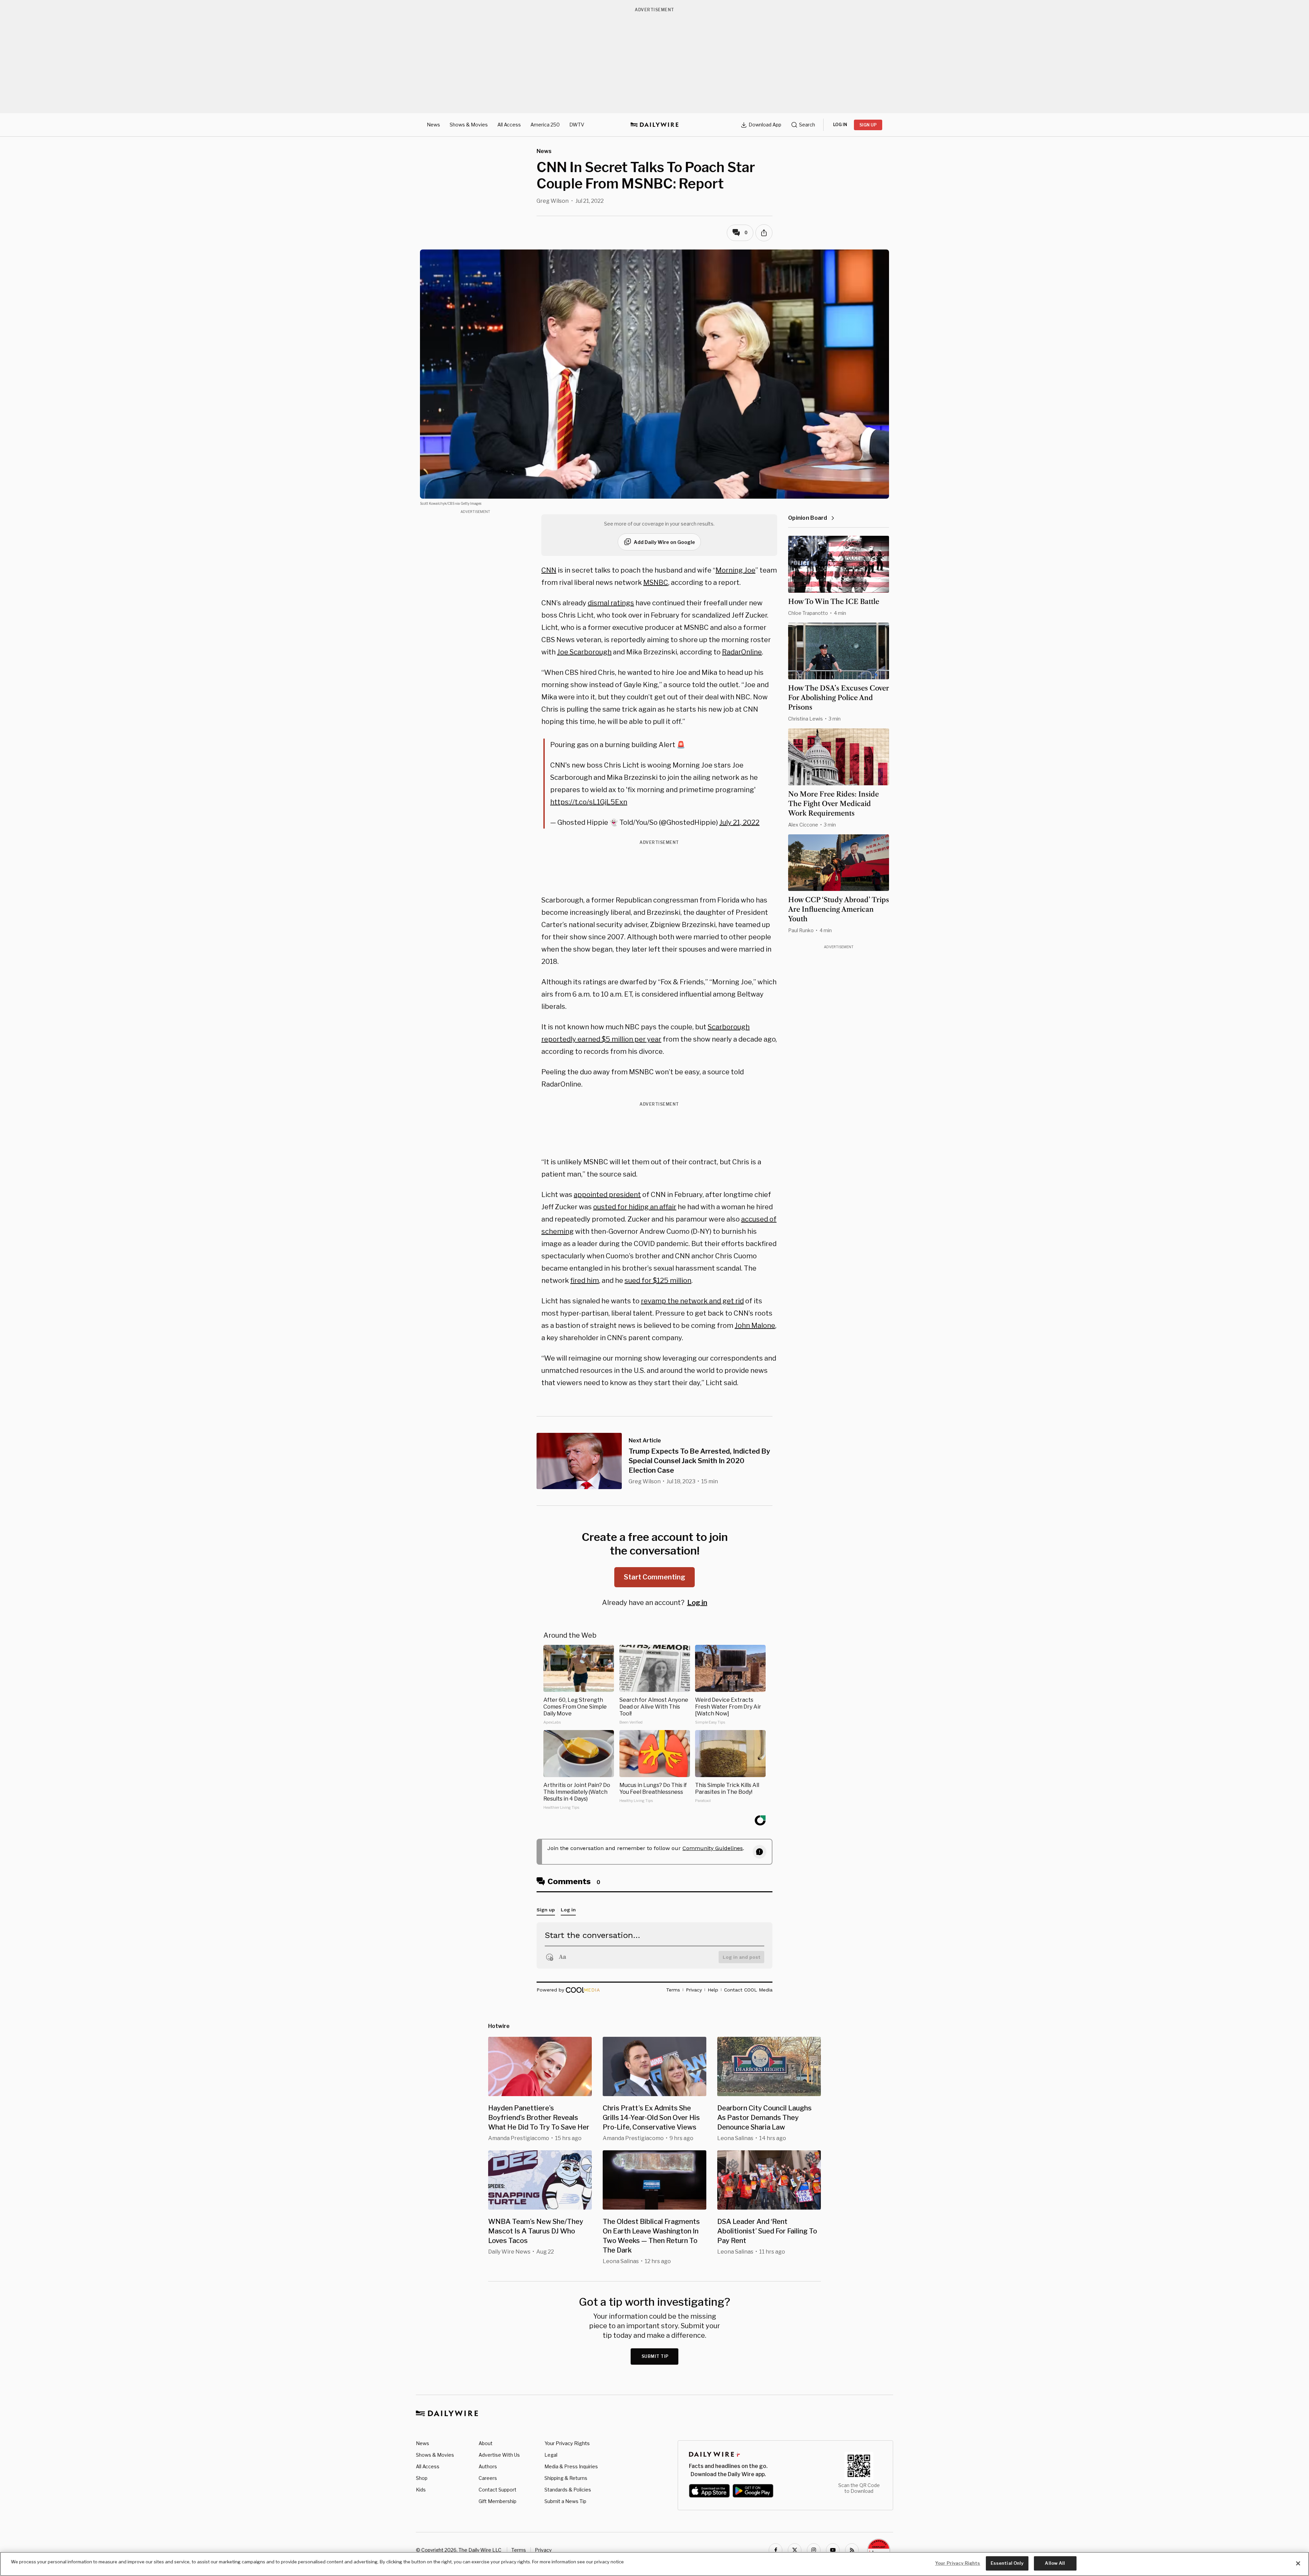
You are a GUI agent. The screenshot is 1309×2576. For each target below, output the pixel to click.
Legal (551, 2455)
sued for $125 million (658, 1281)
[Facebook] (776, 2550)
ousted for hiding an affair (635, 1207)
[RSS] (852, 2550)
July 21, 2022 (739, 822)
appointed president (607, 1195)
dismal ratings (611, 603)
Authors (488, 2466)
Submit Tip (655, 2356)
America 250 (545, 125)
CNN (549, 570)
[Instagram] (814, 2550)
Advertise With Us (499, 2455)
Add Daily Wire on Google (664, 542)
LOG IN (840, 125)
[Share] (764, 233)
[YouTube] (833, 2550)
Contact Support (498, 2490)
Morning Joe (735, 570)
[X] (795, 2550)
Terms (519, 2550)
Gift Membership (498, 2501)
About (486, 2443)
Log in (697, 1603)
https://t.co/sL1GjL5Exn (589, 802)
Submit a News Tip (565, 2501)
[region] (654, 2564)
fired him (585, 1281)
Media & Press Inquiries (571, 2466)
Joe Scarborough (584, 652)
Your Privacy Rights (567, 2443)
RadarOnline (742, 652)
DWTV (577, 125)
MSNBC (656, 582)
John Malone (755, 1325)
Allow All (1055, 2563)
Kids (421, 2490)
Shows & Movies (469, 125)
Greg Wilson (553, 201)
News (433, 125)
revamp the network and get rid (692, 1301)
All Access (509, 125)
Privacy (543, 2550)
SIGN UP (868, 125)
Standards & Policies (568, 2490)
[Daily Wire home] (654, 125)
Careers (488, 2478)
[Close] (1298, 2563)
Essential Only (1007, 2563)
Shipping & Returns (566, 2478)
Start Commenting (654, 1577)
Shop (422, 2478)
